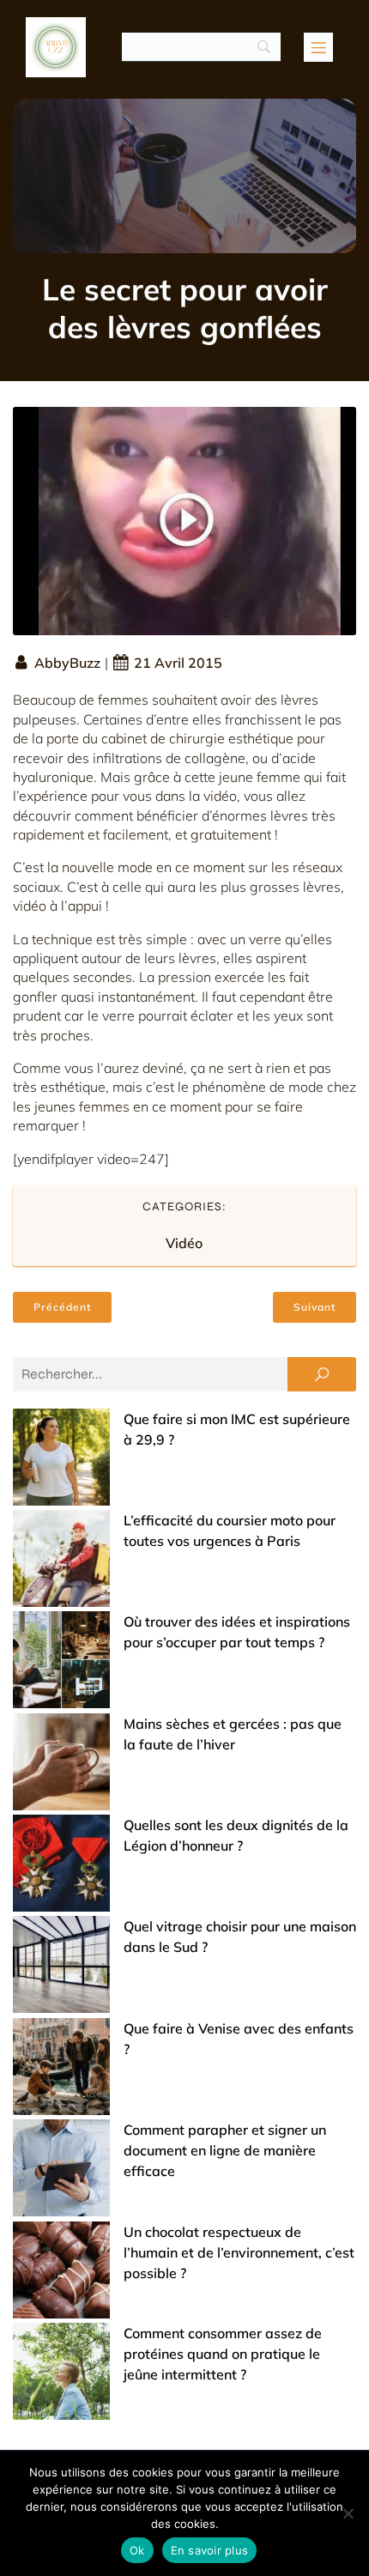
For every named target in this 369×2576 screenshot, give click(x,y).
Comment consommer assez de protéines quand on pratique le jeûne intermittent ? (223, 2354)
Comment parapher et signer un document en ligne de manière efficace (225, 2150)
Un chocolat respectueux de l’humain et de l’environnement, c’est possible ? (239, 2252)
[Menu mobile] (318, 47)
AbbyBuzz (67, 663)
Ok (137, 2550)
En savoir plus (210, 2550)
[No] (348, 2513)
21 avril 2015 (178, 663)
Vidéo (184, 1243)
